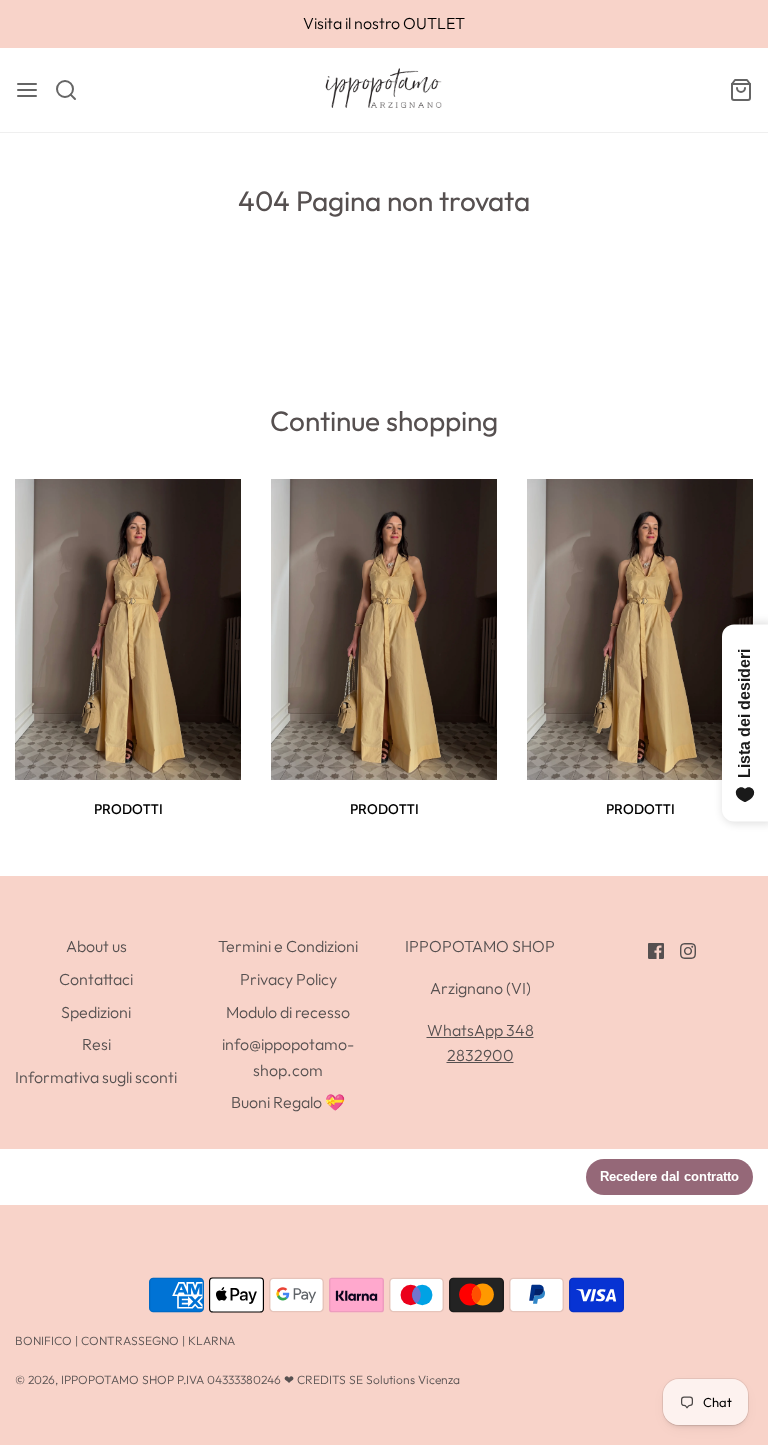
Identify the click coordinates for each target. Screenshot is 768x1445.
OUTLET (434, 23)
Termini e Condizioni (288, 946)
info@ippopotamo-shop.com (288, 1057)
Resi (96, 1044)
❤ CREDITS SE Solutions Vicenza (372, 1379)
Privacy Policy (288, 979)
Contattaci (96, 979)
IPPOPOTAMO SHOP (117, 1379)
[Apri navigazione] (27, 90)
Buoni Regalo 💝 (288, 1102)
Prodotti (128, 809)
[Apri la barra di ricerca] (73, 90)
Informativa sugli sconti (96, 1077)
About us (96, 946)
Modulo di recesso (288, 1012)
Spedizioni (96, 1012)
